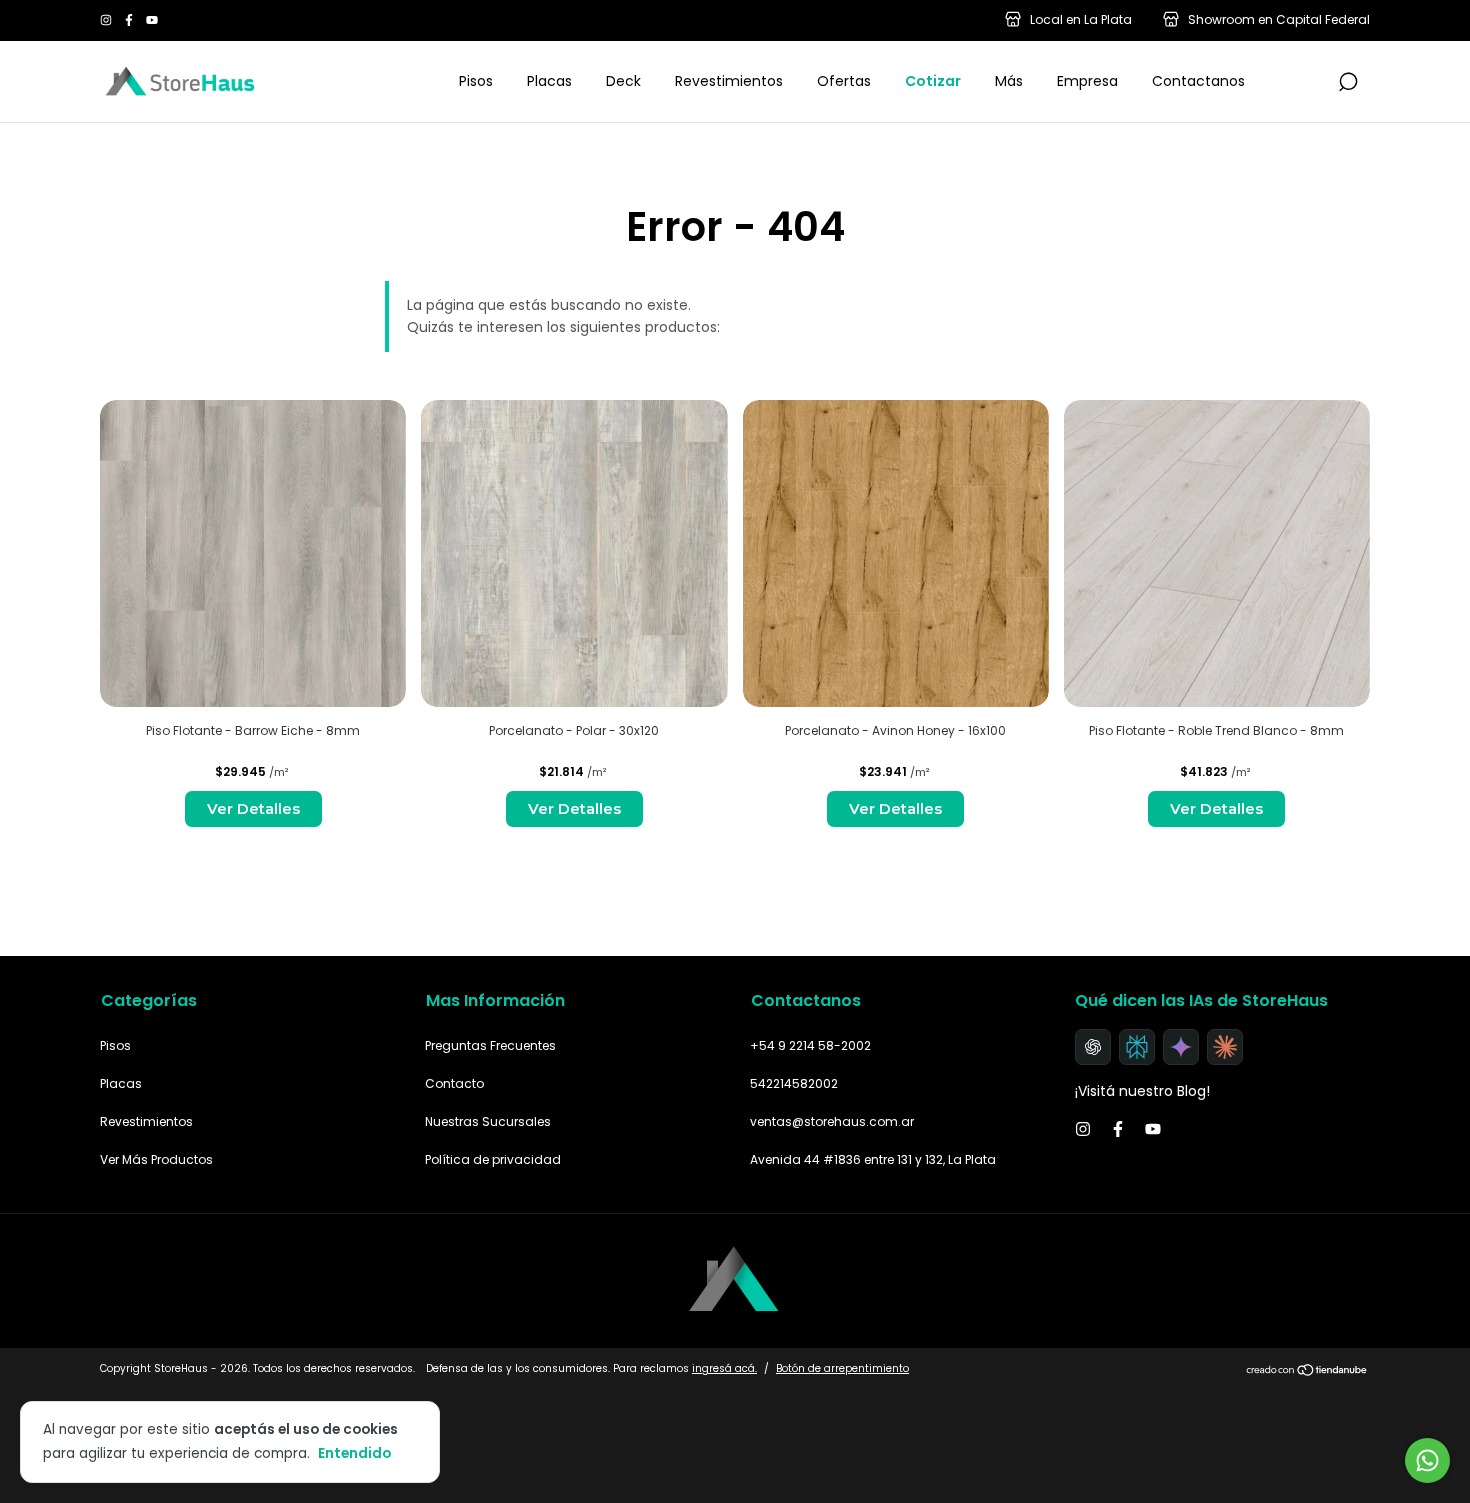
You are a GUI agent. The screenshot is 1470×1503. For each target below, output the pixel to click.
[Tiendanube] (1307, 1371)
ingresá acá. (724, 1368)
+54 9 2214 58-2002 (810, 1045)
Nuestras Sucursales (488, 1121)
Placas (549, 81)
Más (1009, 81)
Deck (623, 81)
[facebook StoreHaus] (130, 20)
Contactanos (1198, 81)
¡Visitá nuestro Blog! (1142, 1091)
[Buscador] (1348, 83)
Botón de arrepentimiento (842, 1368)
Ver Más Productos (156, 1159)
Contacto (454, 1083)
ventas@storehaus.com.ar (832, 1121)
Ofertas (844, 81)
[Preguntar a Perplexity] (1137, 1047)
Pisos (476, 81)
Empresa (1087, 81)
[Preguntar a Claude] (1225, 1047)
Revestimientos (729, 81)
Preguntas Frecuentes (490, 1045)
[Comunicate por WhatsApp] (1427, 1460)
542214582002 (794, 1083)
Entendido (354, 1453)
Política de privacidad (493, 1159)
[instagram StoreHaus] (107, 20)
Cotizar (933, 81)
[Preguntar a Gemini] (1181, 1047)
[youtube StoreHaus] (152, 20)
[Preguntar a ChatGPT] (1093, 1047)
